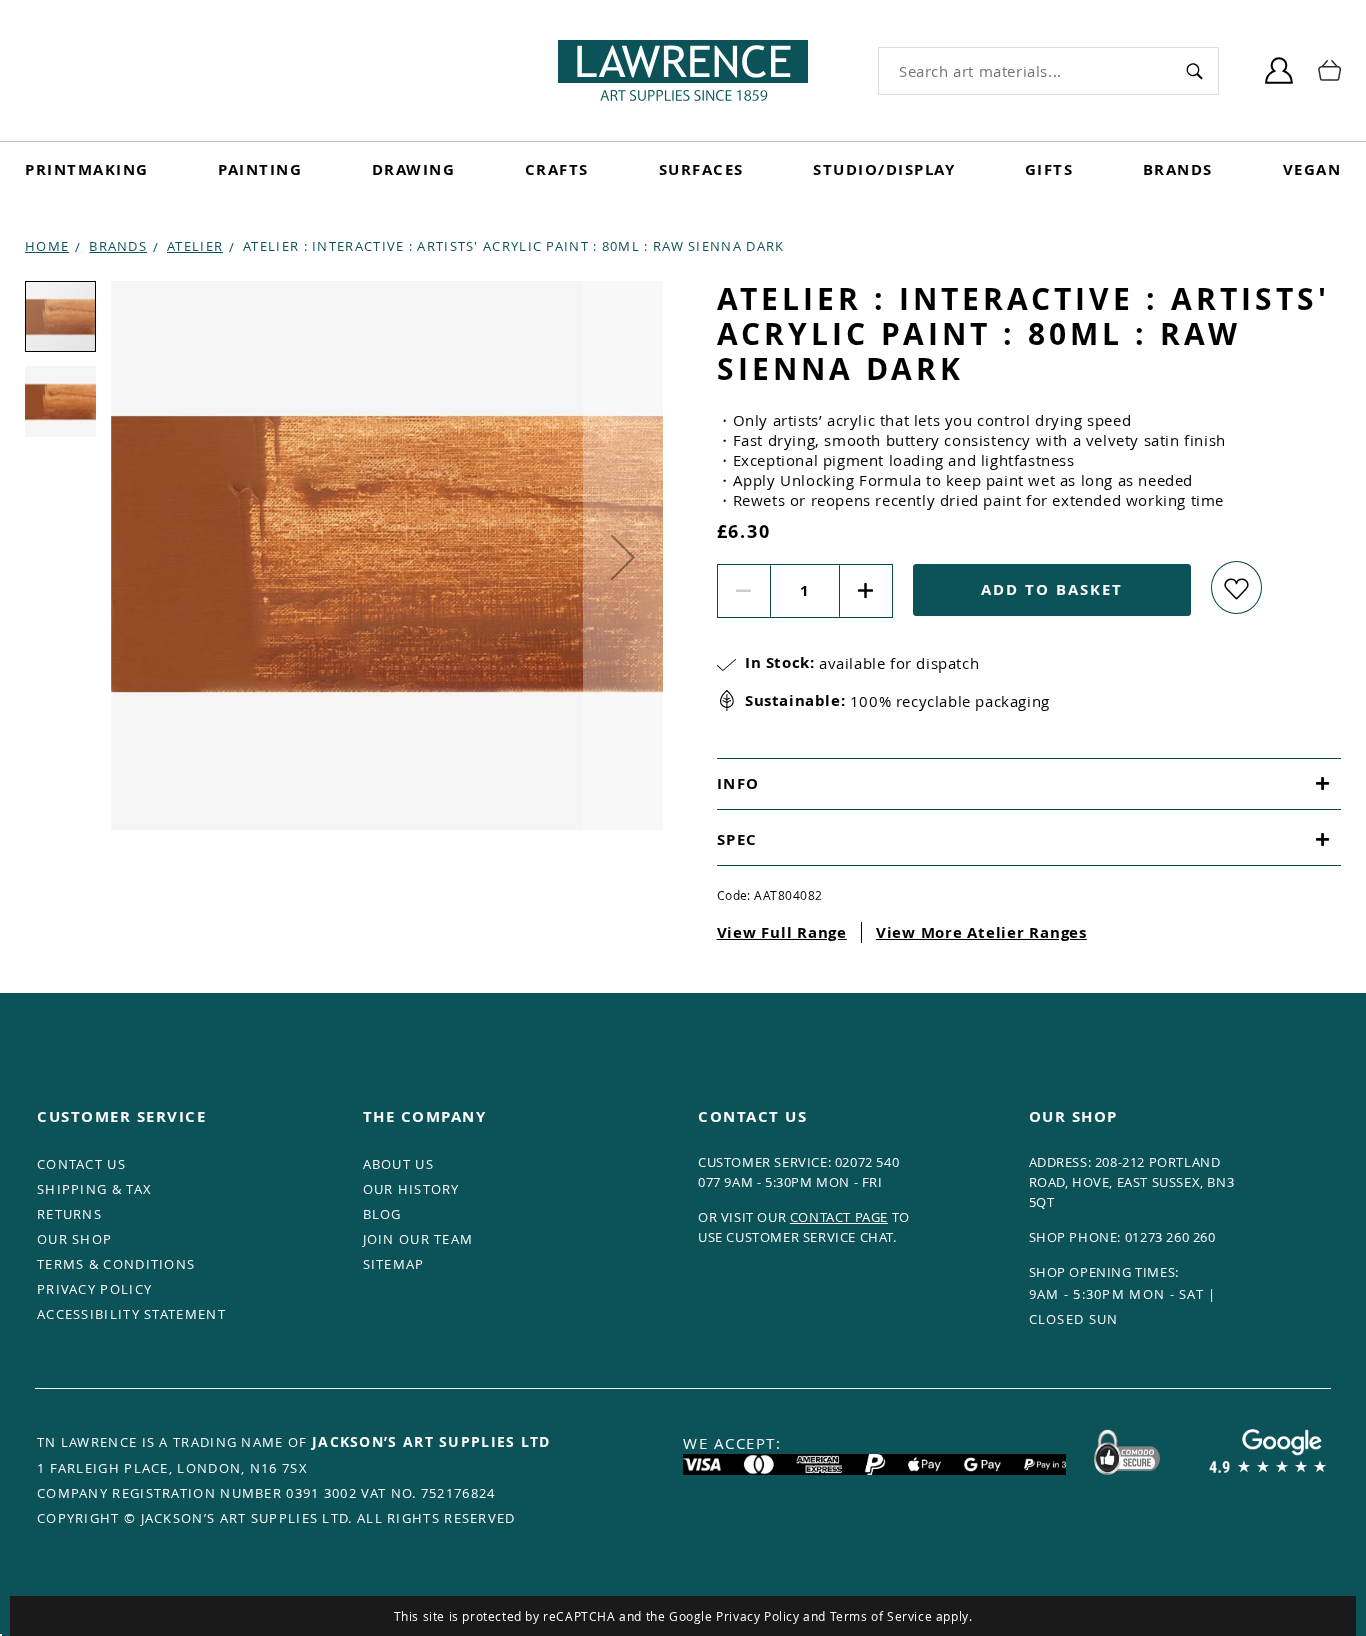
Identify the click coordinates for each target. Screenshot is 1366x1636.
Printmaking (87, 169)
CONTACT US (81, 1164)
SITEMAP (394, 1264)
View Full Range (782, 932)
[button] (623, 557)
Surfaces (701, 169)
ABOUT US (398, 1164)
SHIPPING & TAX (94, 1189)
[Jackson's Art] (683, 70)
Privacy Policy (757, 1616)
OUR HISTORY (411, 1189)
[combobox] (1024, 71)
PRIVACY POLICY (94, 1289)
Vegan (1312, 169)
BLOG (382, 1214)
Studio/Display (884, 169)
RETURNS (69, 1214)
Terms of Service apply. (901, 1616)
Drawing (414, 169)
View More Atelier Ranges (981, 932)
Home (47, 246)
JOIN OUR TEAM (418, 1239)
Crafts (557, 169)
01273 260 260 (1170, 1237)
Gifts (1049, 169)
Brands (1178, 169)
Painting (260, 169)
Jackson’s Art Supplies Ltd (431, 1441)
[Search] (1194, 70)
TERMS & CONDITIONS (116, 1264)
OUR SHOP (74, 1239)
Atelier (195, 246)
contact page (839, 1217)
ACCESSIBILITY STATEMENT (131, 1314)
